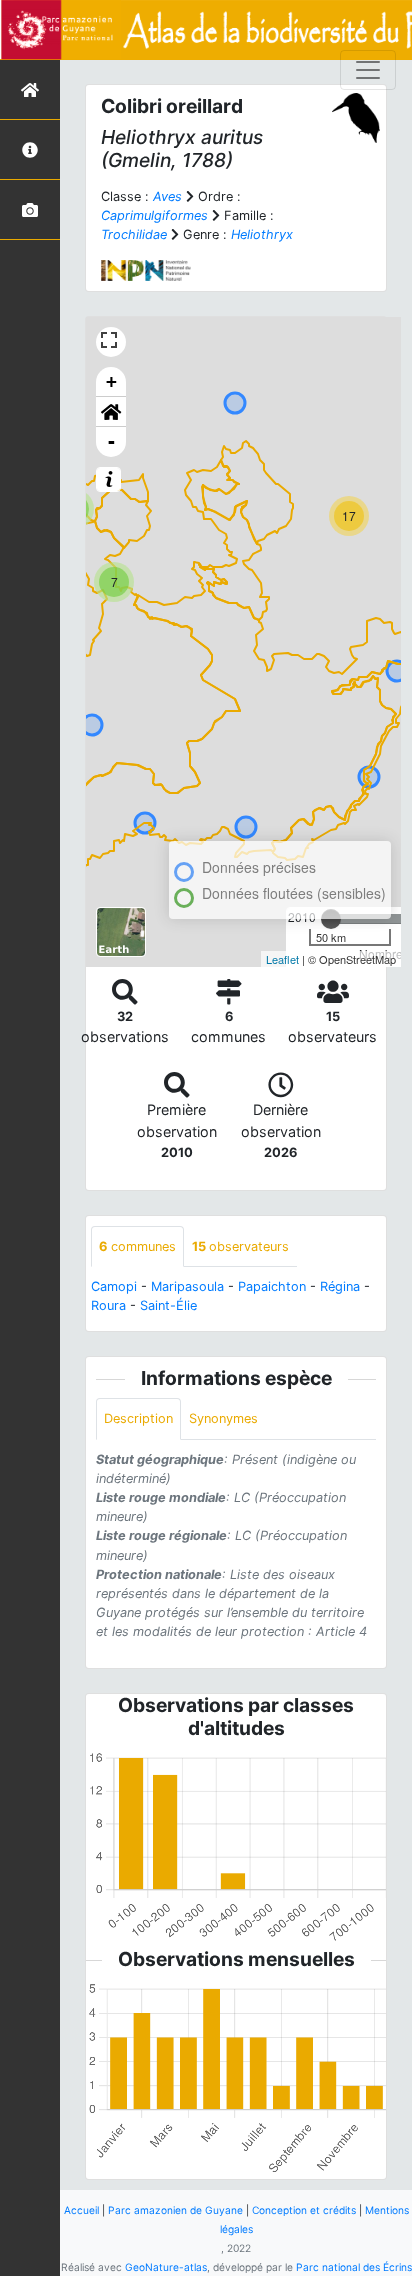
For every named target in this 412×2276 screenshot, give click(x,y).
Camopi (114, 1286)
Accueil (81, 2210)
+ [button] (111, 381)
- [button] (111, 441)
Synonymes (223, 1418)
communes (137, 1246)
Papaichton (272, 1286)
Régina (340, 1286)
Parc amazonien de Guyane (175, 2210)
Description (138, 1418)
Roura (108, 1305)
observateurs (240, 1246)
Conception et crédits (304, 2210)
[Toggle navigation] (368, 70)
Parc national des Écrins (354, 2267)
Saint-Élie (168, 1305)
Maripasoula (187, 1286)
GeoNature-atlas (166, 2267)
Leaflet (282, 959)
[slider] (331, 919)
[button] (111, 412)
